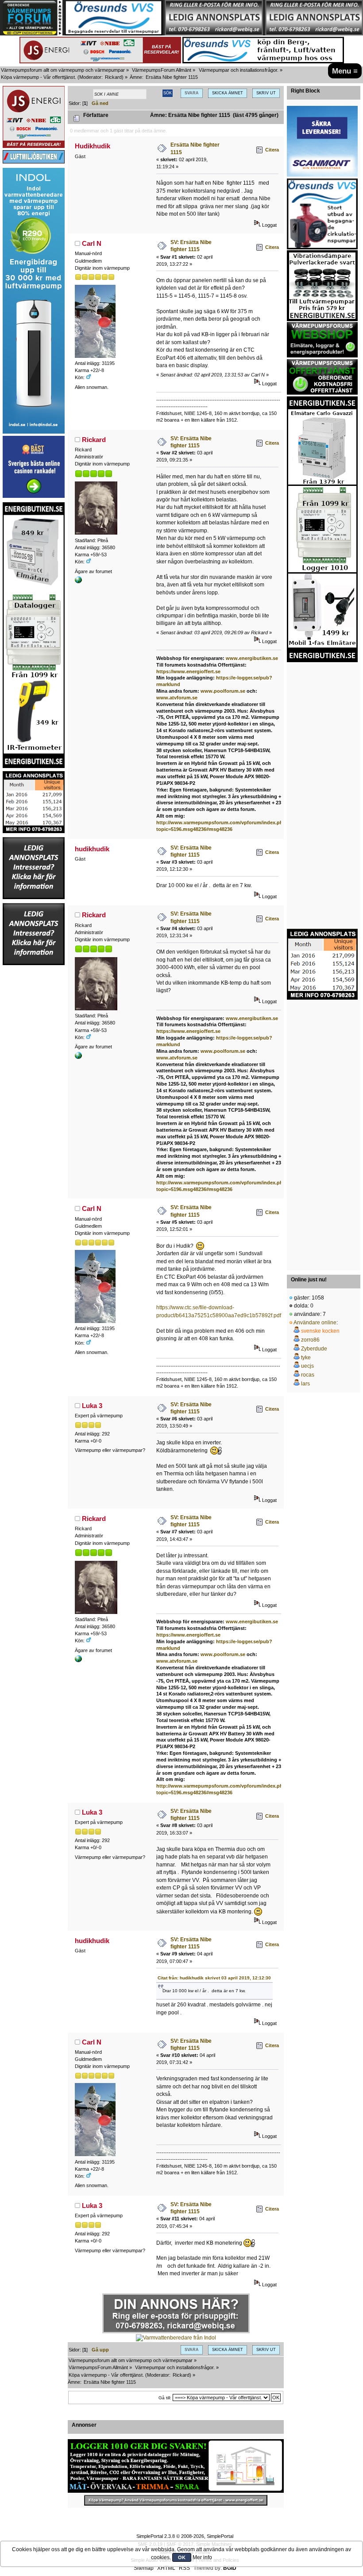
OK (182, 2557)
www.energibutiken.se (252, 658)
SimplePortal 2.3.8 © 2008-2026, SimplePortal (185, 2536)
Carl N (92, 243)
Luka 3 (92, 1406)
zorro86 (310, 1340)
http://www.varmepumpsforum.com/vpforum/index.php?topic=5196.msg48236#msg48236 (223, 1789)
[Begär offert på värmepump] (176, 2500)
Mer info (202, 2557)
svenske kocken (320, 1331)
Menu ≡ (345, 71)
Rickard (113, 77)
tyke (306, 1358)
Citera (272, 150)
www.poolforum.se (223, 691)
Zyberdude (314, 1349)
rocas (308, 1375)
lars (305, 1384)
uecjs (307, 1366)
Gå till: (165, 2398)
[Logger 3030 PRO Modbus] (176, 2466)
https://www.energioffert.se (188, 671)
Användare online (315, 1323)
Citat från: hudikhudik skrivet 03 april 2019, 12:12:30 (214, 1978)
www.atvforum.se (177, 698)
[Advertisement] (34, 1099)
